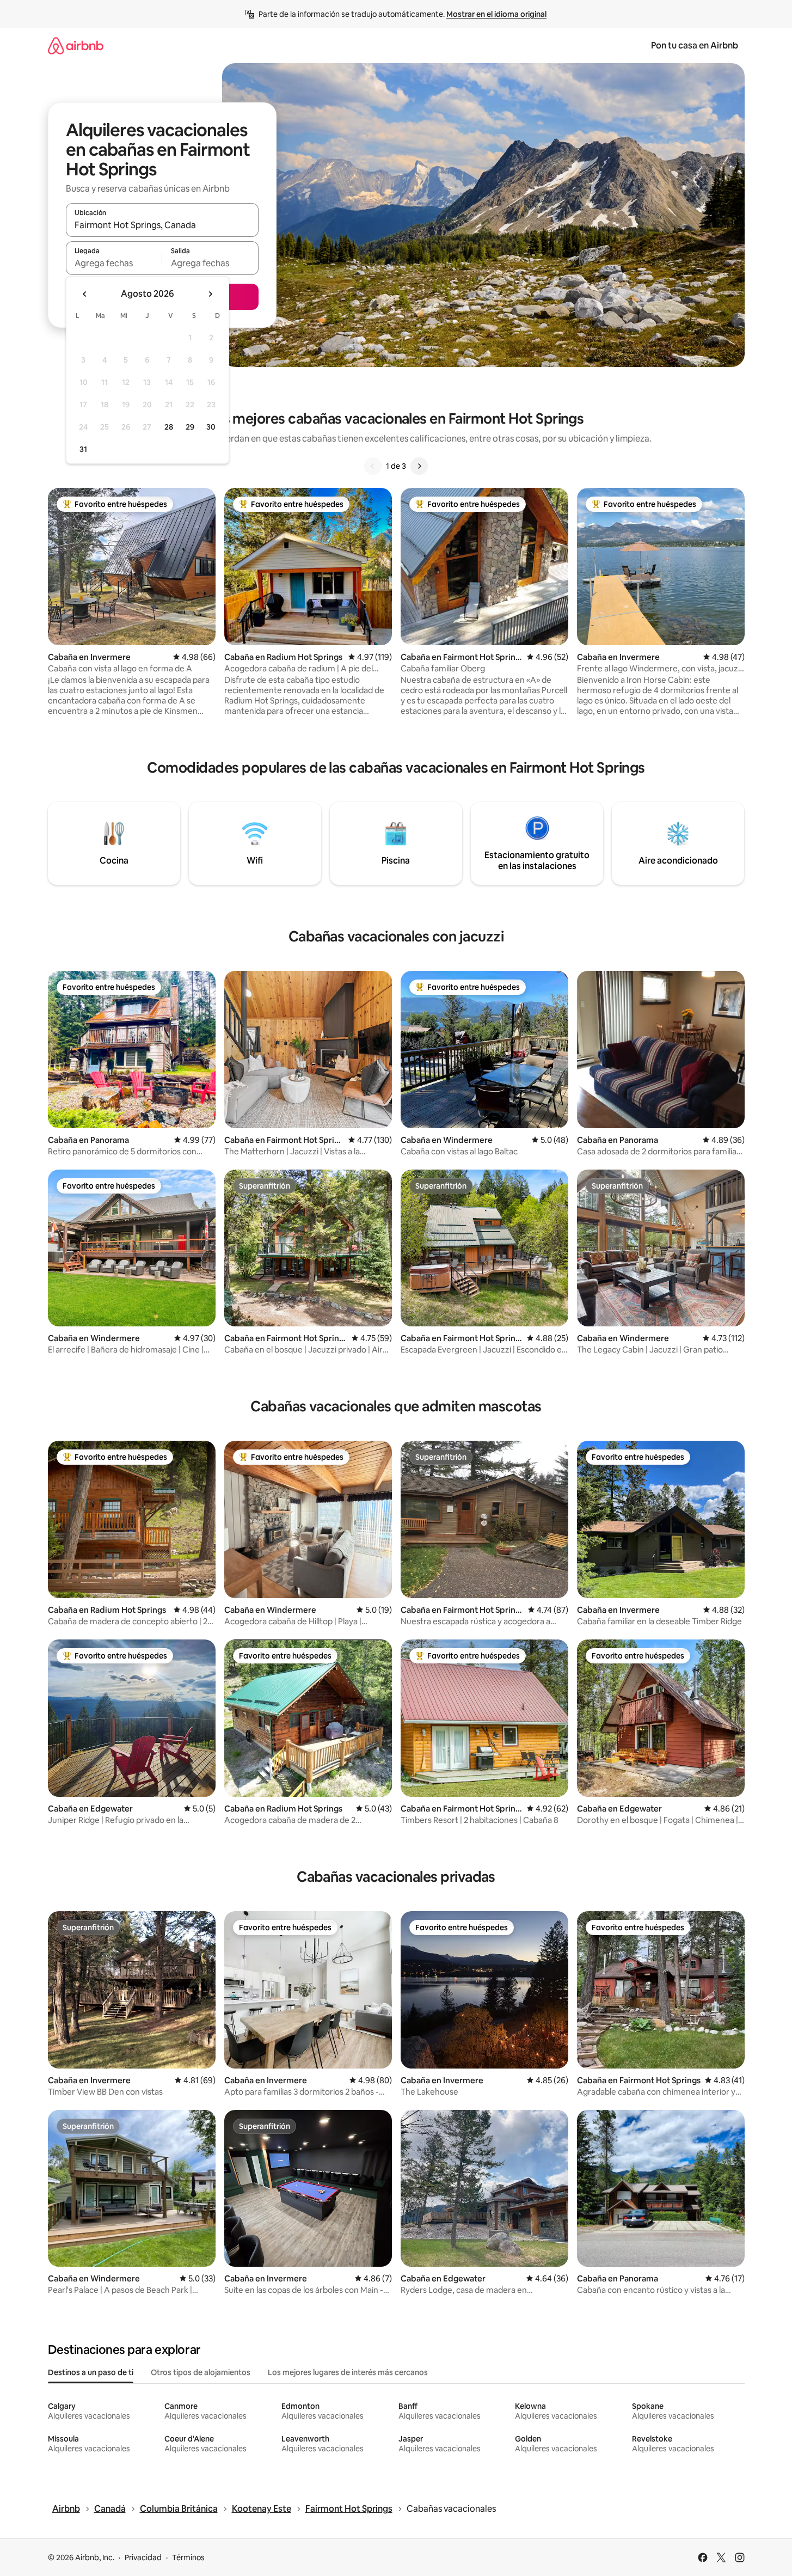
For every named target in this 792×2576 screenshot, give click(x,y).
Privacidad (143, 2557)
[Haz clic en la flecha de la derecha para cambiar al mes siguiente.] (210, 294)
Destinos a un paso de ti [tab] (91, 2372)
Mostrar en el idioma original (496, 14)
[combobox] (162, 225)
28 (169, 427)
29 (190, 427)
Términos (188, 2557)
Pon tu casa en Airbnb (695, 45)
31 (83, 449)
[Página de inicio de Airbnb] (76, 45)
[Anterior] (373, 466)
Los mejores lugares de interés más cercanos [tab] (348, 2372)
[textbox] (114, 263)
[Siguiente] (419, 466)
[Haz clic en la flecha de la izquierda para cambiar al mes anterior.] (85, 294)
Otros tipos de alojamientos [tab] (201, 2372)
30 (211, 427)
